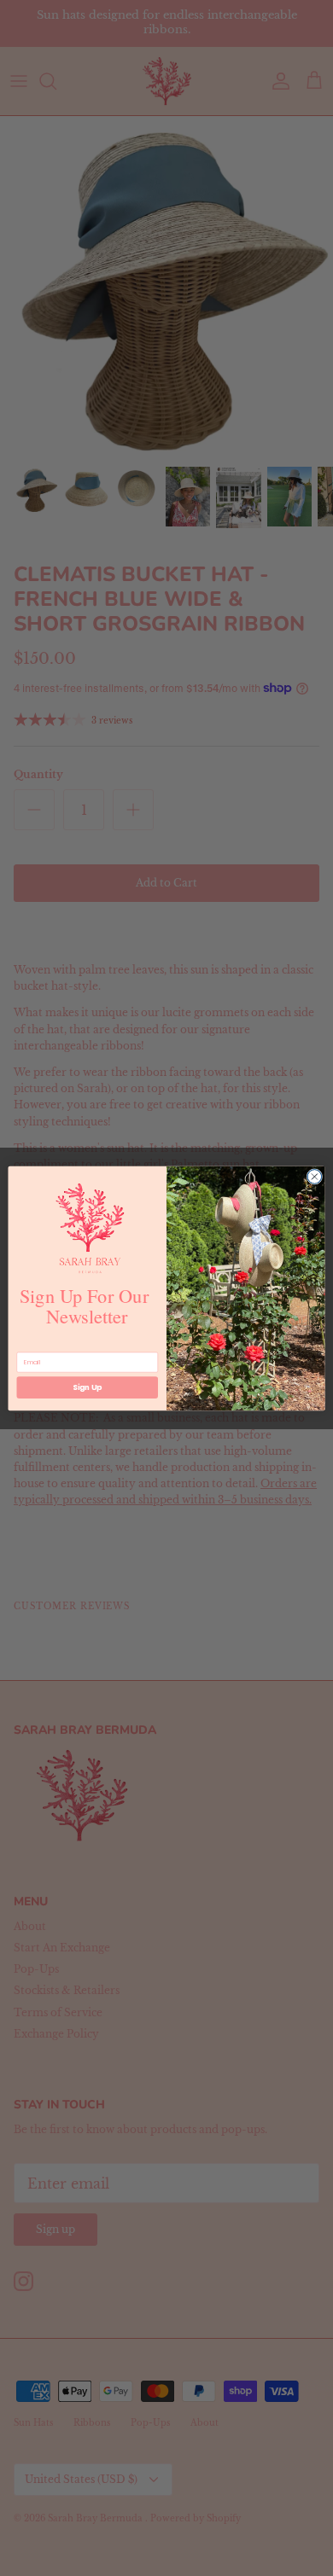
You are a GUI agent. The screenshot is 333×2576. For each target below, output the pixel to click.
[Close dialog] (315, 1176)
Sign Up (87, 1387)
